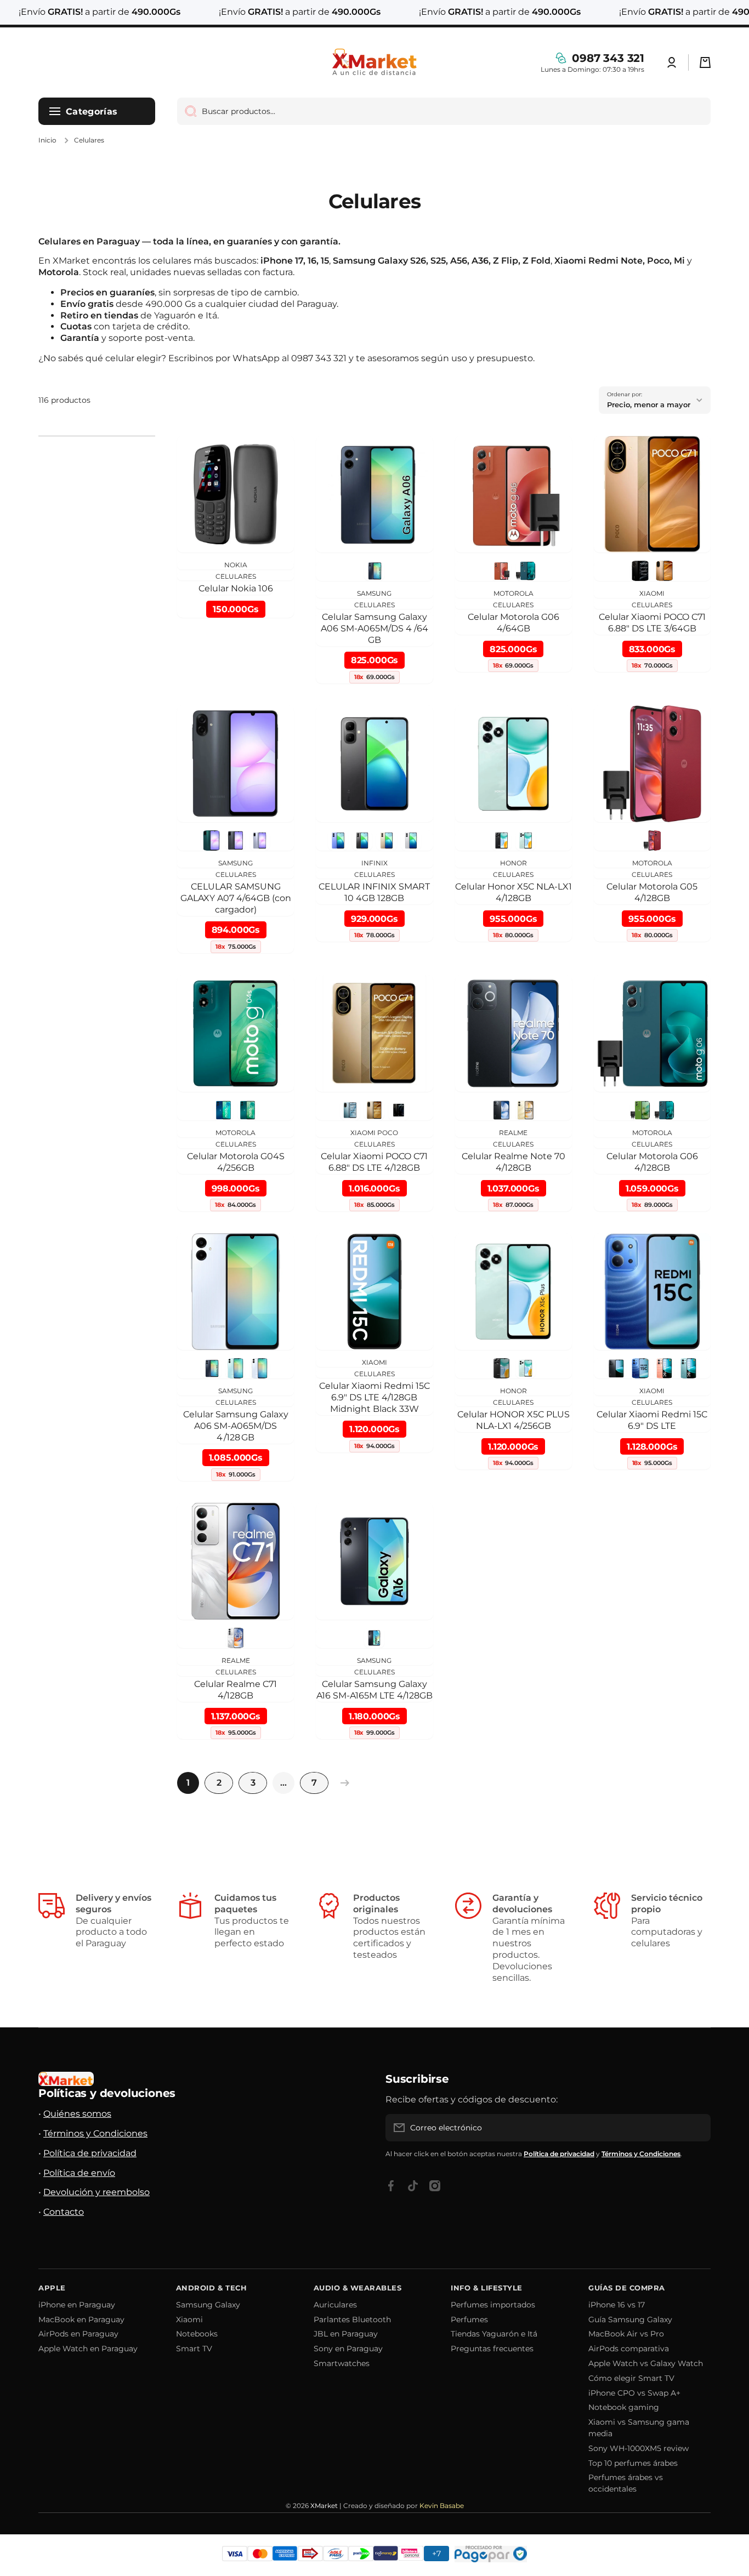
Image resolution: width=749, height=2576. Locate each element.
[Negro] (640, 571)
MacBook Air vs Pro (626, 2334)
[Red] (652, 840)
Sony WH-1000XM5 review (639, 2448)
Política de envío (79, 2173)
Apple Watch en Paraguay (88, 2349)
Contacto (64, 2212)
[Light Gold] (386, 840)
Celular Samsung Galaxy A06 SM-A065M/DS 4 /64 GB (374, 628)
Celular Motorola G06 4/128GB (652, 1162)
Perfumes (469, 2319)
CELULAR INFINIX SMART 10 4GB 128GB (374, 892)
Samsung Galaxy (208, 2305)
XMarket (324, 2506)
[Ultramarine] (526, 571)
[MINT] (211, 840)
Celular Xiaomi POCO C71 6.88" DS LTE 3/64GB (652, 623)
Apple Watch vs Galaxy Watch (646, 2363)
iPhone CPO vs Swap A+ (634, 2393)
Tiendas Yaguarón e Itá (494, 2334)
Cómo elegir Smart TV (631, 2378)
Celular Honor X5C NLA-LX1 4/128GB (513, 892)
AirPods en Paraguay (78, 2334)
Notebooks (197, 2334)
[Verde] (236, 1368)
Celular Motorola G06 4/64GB (513, 623)
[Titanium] (374, 1110)
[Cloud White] (236, 1638)
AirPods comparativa (629, 2349)
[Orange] (501, 571)
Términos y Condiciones (95, 2133)
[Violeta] (260, 840)
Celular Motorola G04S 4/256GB (236, 1162)
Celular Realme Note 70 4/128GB (513, 1162)
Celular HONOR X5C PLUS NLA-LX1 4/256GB (513, 1420)
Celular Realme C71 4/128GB (236, 1690)
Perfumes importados (493, 2305)
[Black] (374, 571)
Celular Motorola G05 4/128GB (652, 892)
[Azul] (260, 1368)
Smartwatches (342, 2363)
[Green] (688, 1368)
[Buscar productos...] (187, 111)
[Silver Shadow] (411, 840)
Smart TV (194, 2349)
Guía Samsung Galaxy (630, 2319)
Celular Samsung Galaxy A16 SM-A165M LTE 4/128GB (374, 1690)
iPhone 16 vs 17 (617, 2305)
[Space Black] (362, 840)
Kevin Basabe (442, 2506)
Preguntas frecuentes (492, 2349)
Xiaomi (189, 2319)
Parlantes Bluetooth (352, 2319)
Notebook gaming (624, 2407)
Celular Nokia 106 (236, 588)
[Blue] (640, 1368)
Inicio (47, 140)
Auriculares (335, 2305)
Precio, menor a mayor (649, 404)
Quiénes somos (77, 2114)
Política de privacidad (90, 2153)
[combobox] (444, 111)
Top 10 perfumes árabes (633, 2463)
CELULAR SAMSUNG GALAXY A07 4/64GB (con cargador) (236, 898)
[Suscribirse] (697, 2128)
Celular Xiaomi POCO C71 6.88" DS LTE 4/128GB (374, 1162)
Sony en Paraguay (348, 2349)
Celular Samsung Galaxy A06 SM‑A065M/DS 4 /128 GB (236, 1426)
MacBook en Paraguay (81, 2319)
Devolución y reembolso (97, 2192)
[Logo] (374, 62)
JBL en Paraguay (346, 2334)
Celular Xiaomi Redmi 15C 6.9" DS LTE (652, 1420)
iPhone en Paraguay (77, 2305)
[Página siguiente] (342, 1783)
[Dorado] (664, 571)
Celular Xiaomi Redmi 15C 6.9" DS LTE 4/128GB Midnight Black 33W (374, 1397)
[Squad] (248, 1110)
